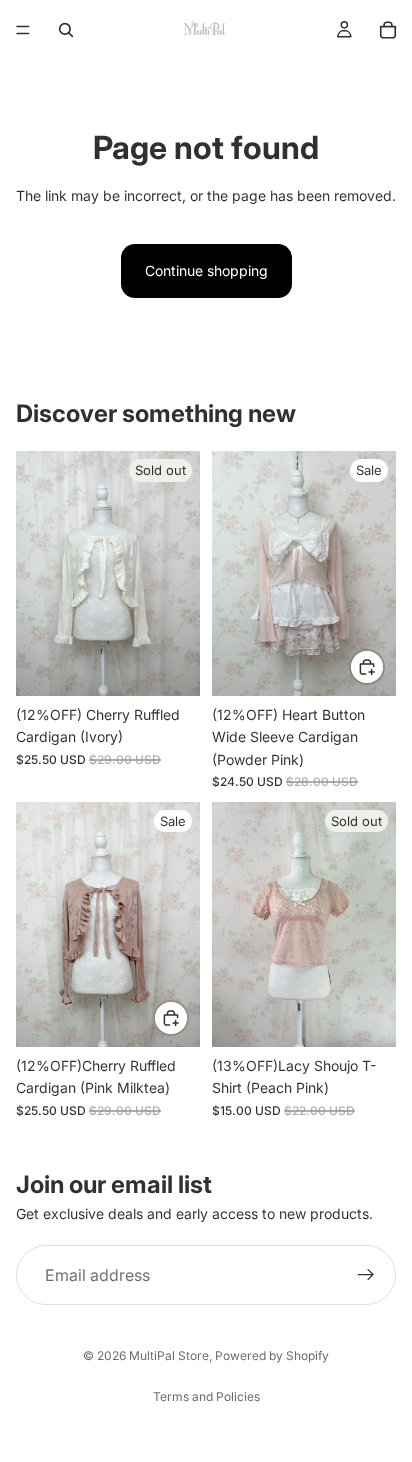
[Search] (66, 30)
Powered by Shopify (272, 1355)
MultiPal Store (169, 1355)
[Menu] (23, 30)
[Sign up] (366, 1275)
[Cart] (388, 30)
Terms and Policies (206, 1396)
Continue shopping (206, 270)
